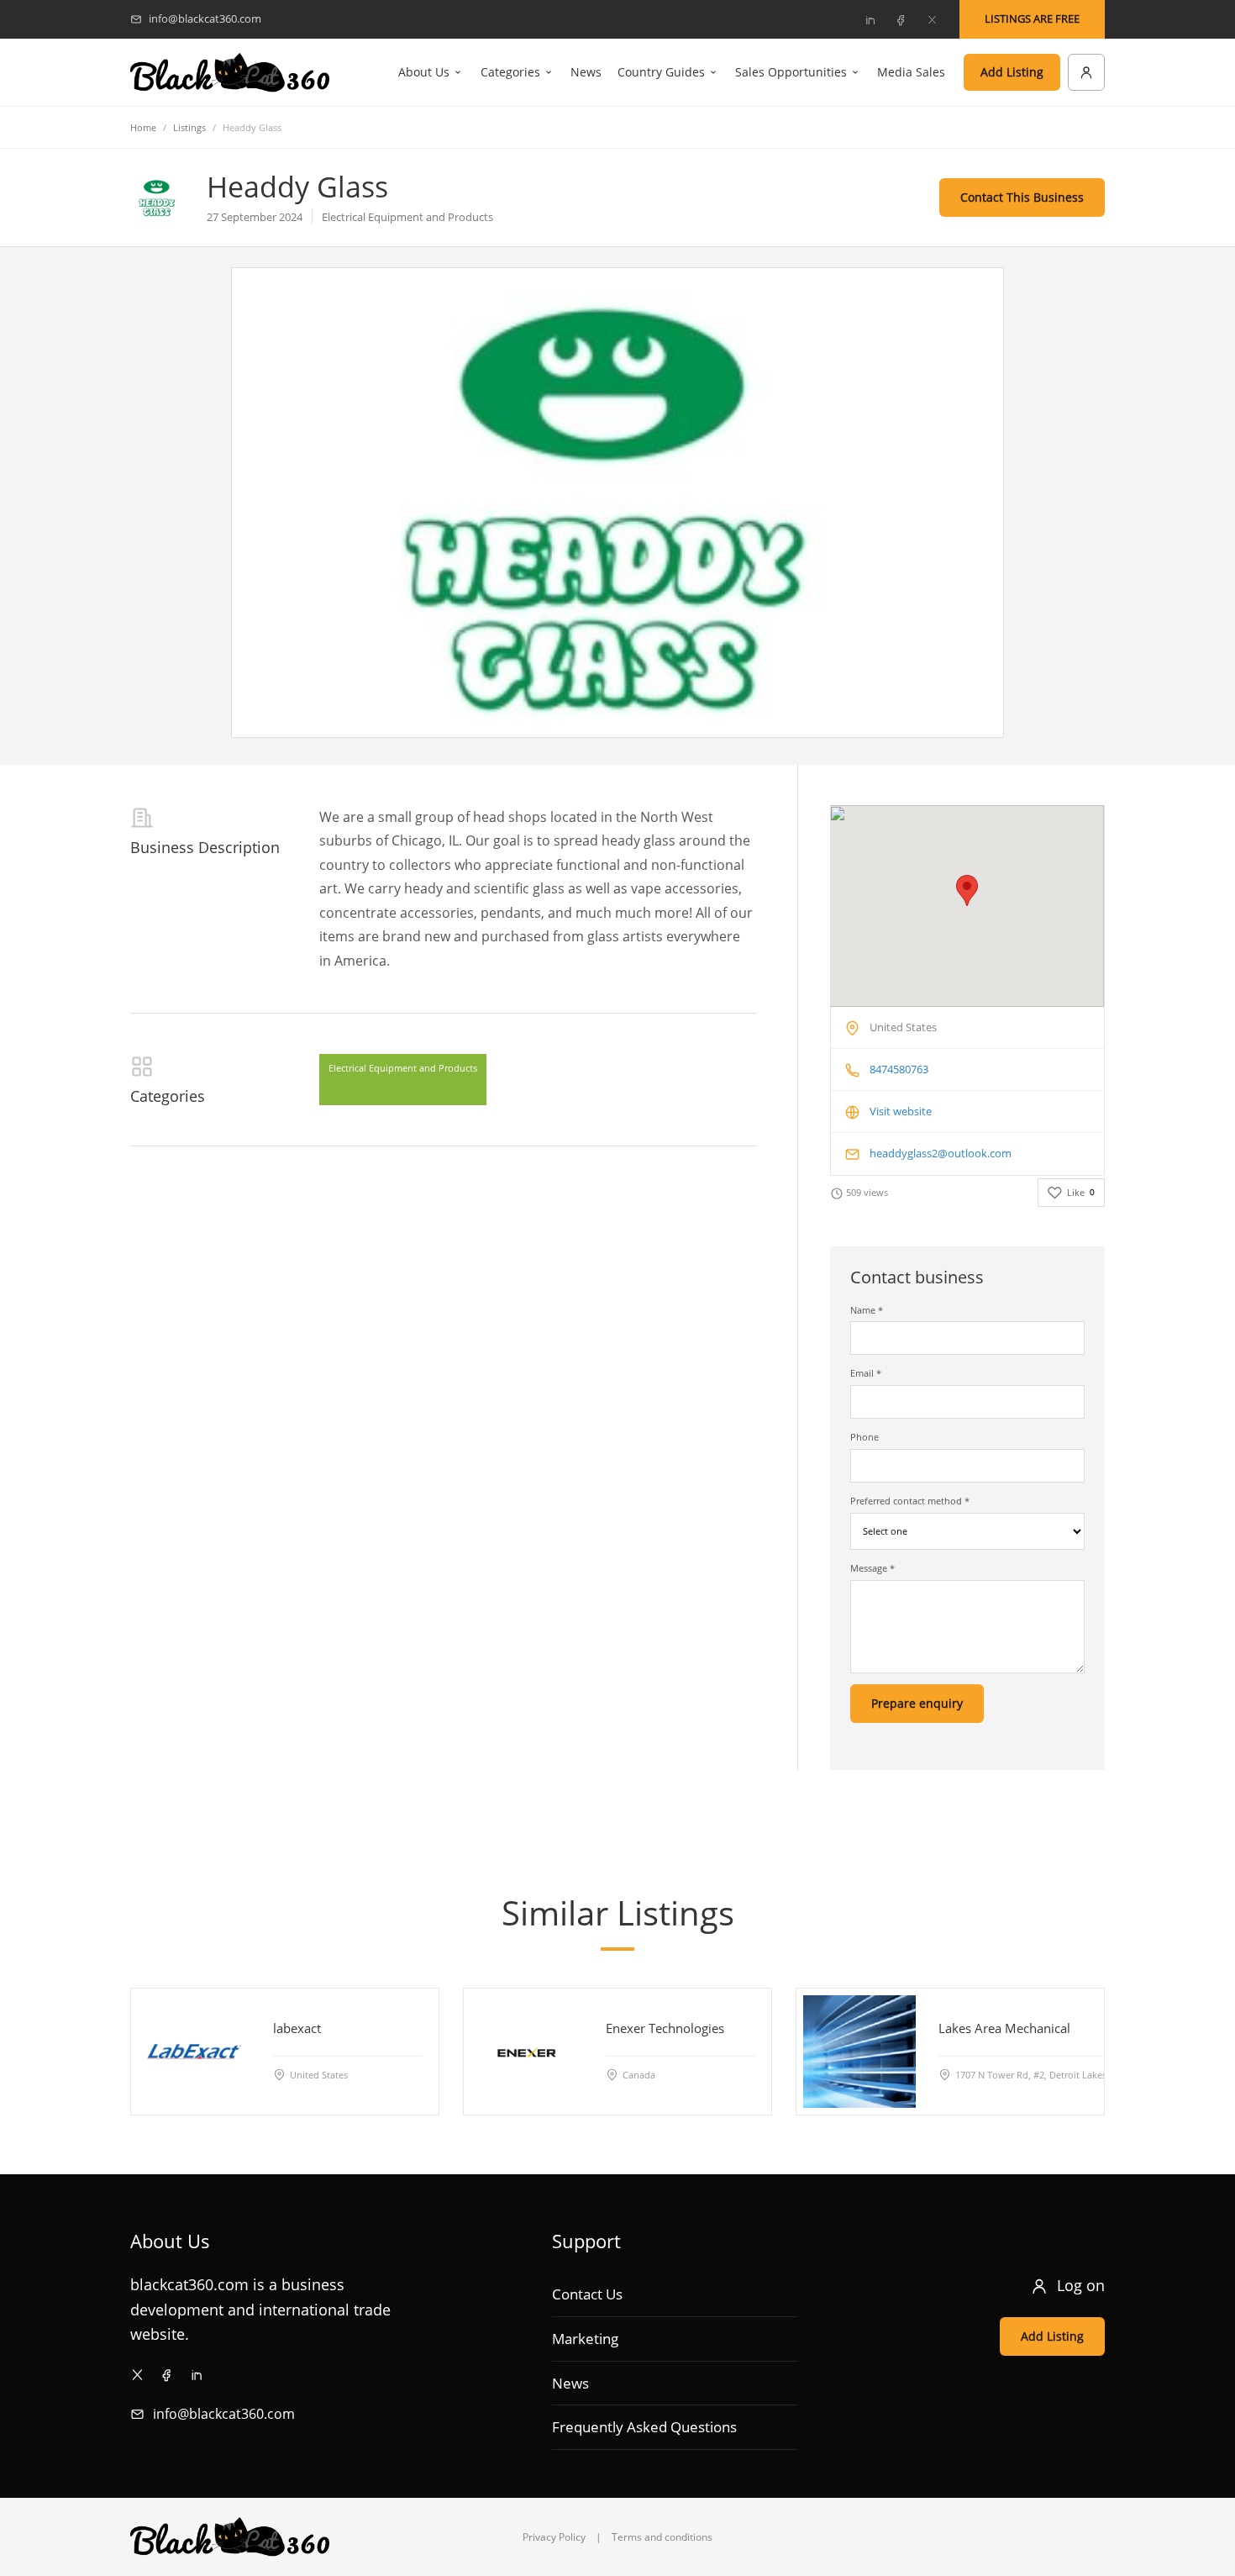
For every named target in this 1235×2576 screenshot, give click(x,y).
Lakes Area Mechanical (1004, 2028)
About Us (424, 72)
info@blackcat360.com (224, 2414)
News (586, 72)
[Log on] (1086, 72)
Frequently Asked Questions (644, 2427)
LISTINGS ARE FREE (1032, 18)
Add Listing (1012, 72)
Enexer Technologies (665, 2028)
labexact (297, 2028)
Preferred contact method (910, 1501)
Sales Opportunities (791, 72)
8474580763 (899, 1069)
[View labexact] (194, 2052)
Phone (864, 1437)
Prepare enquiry (917, 1703)
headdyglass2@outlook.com (941, 1153)
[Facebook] (901, 19)
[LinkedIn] (870, 19)
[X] (932, 19)
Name (867, 1310)
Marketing (585, 2339)
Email (866, 1373)
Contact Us (587, 2294)
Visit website (901, 1111)
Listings (189, 127)
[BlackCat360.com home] (230, 73)
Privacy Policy (554, 2537)
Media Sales (911, 72)
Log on (1081, 2285)
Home (143, 127)
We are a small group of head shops (433, 817)
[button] (967, 890)
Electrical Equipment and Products (403, 1068)
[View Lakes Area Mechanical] (859, 2052)
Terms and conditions (662, 2537)
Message (872, 1568)
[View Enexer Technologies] (527, 2052)
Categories (510, 72)
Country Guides (661, 72)
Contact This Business (1022, 197)
